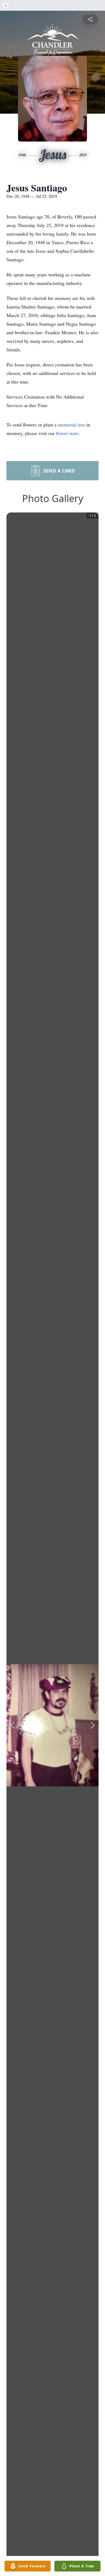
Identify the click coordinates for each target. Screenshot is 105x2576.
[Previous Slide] (12, 1725)
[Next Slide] (93, 1725)
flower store (67, 433)
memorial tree (71, 425)
